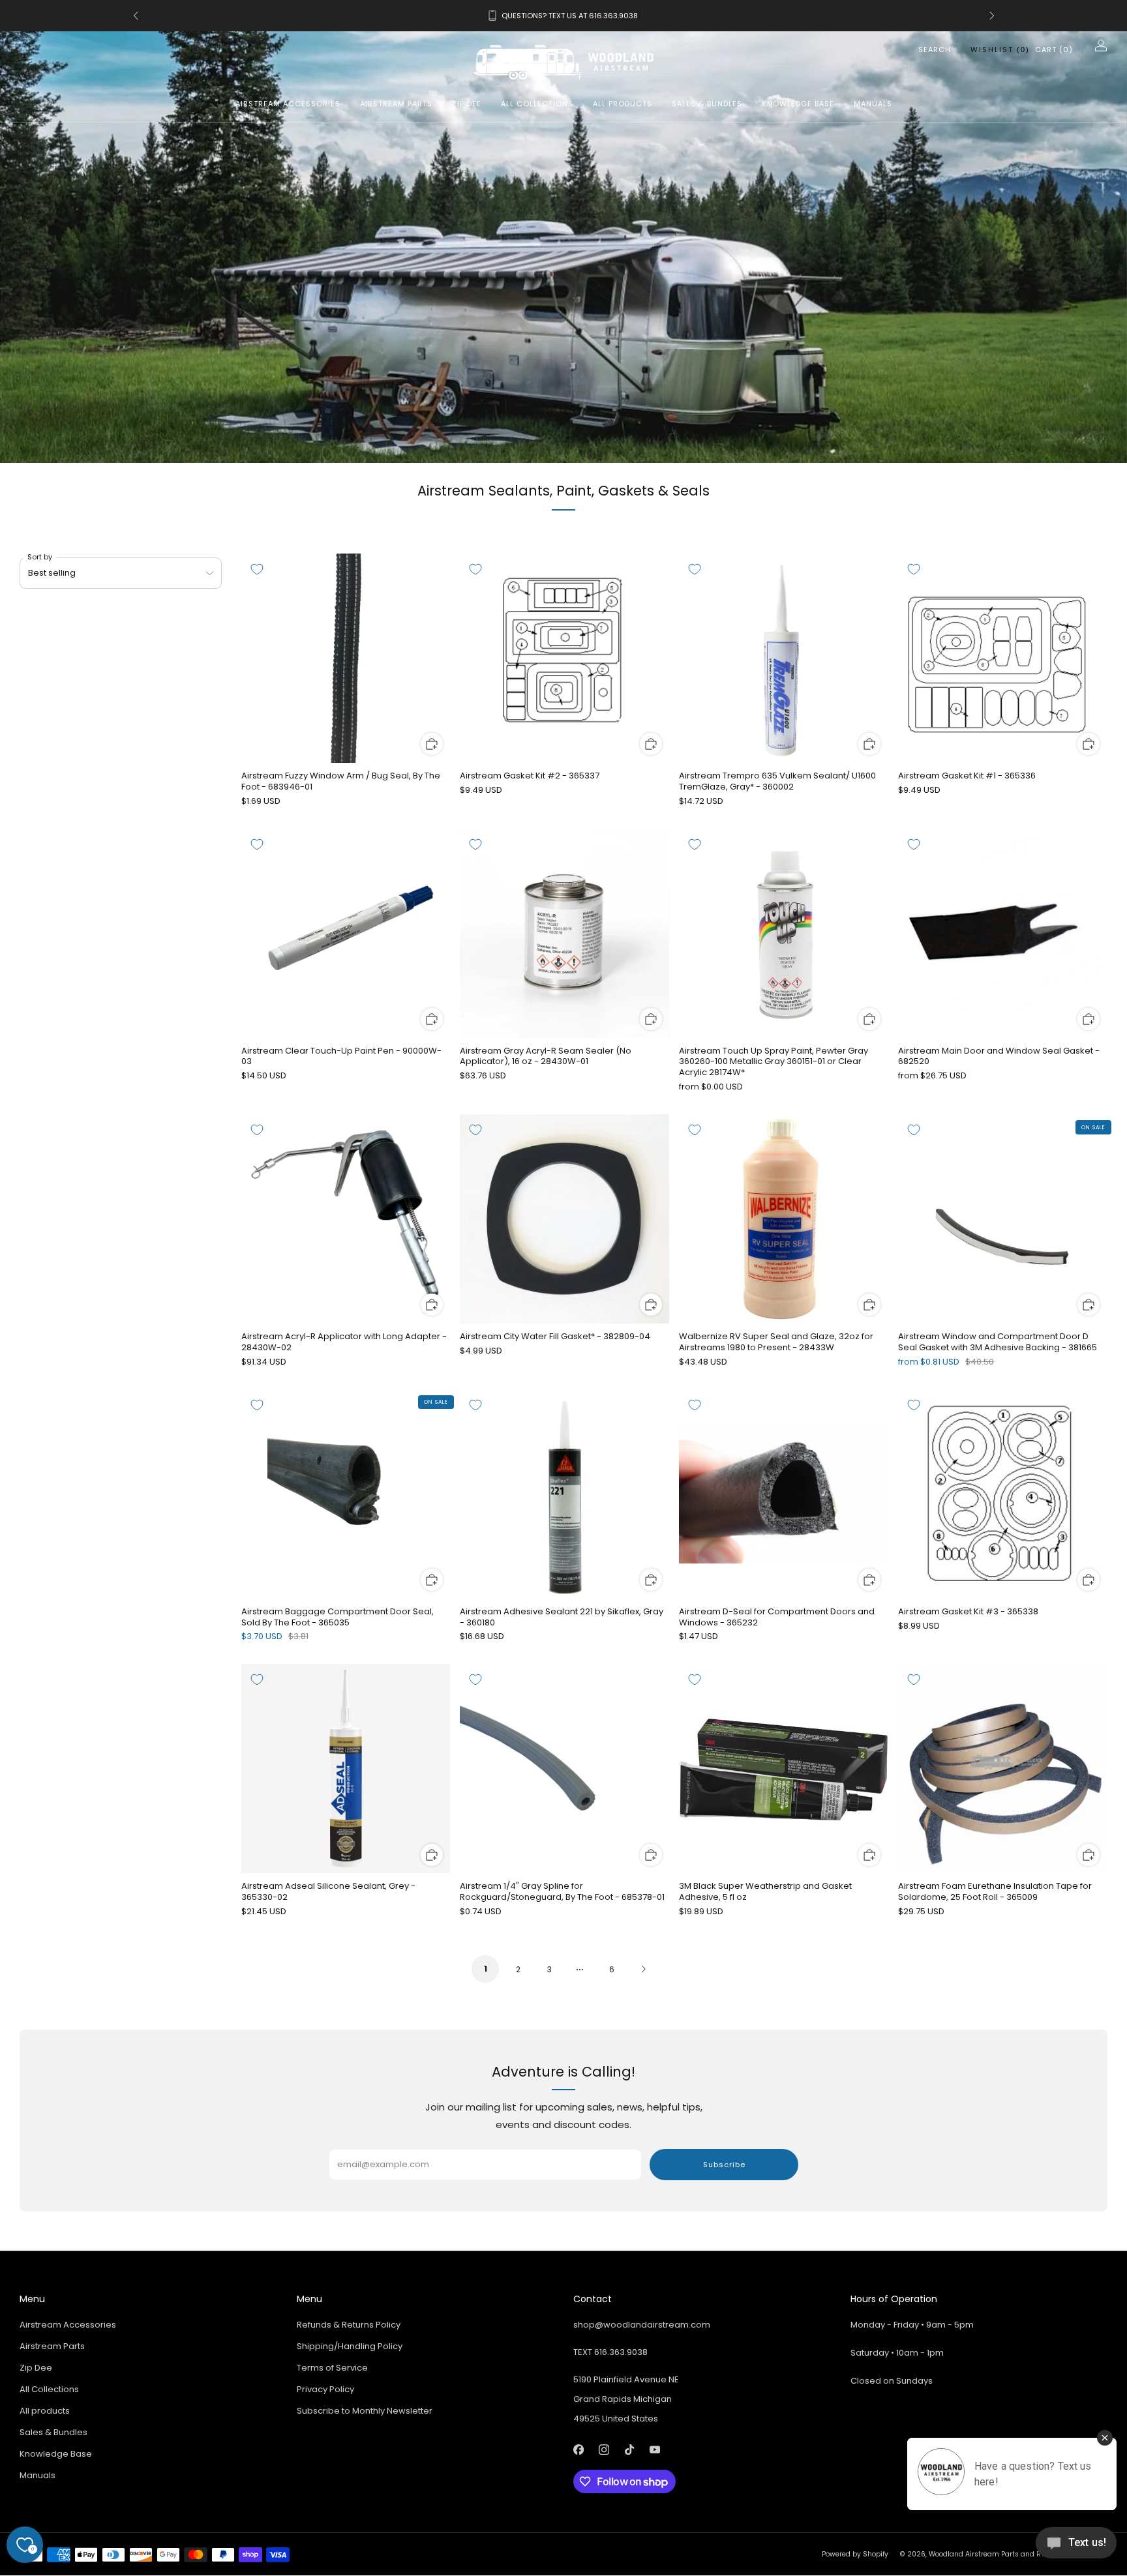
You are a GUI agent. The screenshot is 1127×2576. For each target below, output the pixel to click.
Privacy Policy (325, 2389)
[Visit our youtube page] (654, 2449)
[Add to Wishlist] (257, 569)
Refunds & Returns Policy (349, 2325)
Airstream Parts (396, 104)
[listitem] (564, 16)
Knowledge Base (798, 104)
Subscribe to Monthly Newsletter (365, 2411)
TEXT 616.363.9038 (610, 2352)
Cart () (1054, 50)
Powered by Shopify (855, 2554)
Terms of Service (332, 2368)
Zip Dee (467, 104)
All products (623, 104)
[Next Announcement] (992, 16)
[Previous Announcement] (136, 16)
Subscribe (724, 2165)
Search (935, 50)
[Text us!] (1076, 2548)
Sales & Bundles (707, 104)
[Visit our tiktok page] (629, 2449)
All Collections (537, 104)
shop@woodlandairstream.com (642, 2325)
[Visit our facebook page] (578, 2449)
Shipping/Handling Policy (350, 2346)
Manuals (873, 104)
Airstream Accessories (288, 104)
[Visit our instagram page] (604, 2449)
